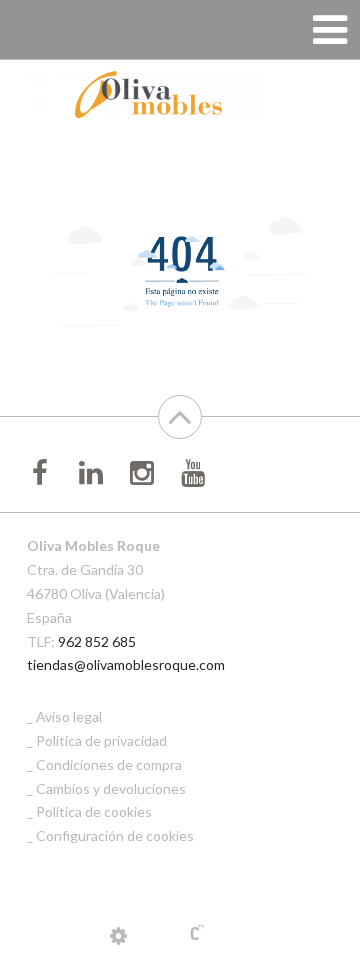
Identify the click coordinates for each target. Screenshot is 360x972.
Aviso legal (69, 716)
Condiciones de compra (109, 764)
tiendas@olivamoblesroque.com (126, 664)
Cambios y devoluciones (111, 788)
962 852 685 (97, 641)
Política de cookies (94, 811)
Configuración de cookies (115, 835)
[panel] (118, 935)
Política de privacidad (101, 740)
